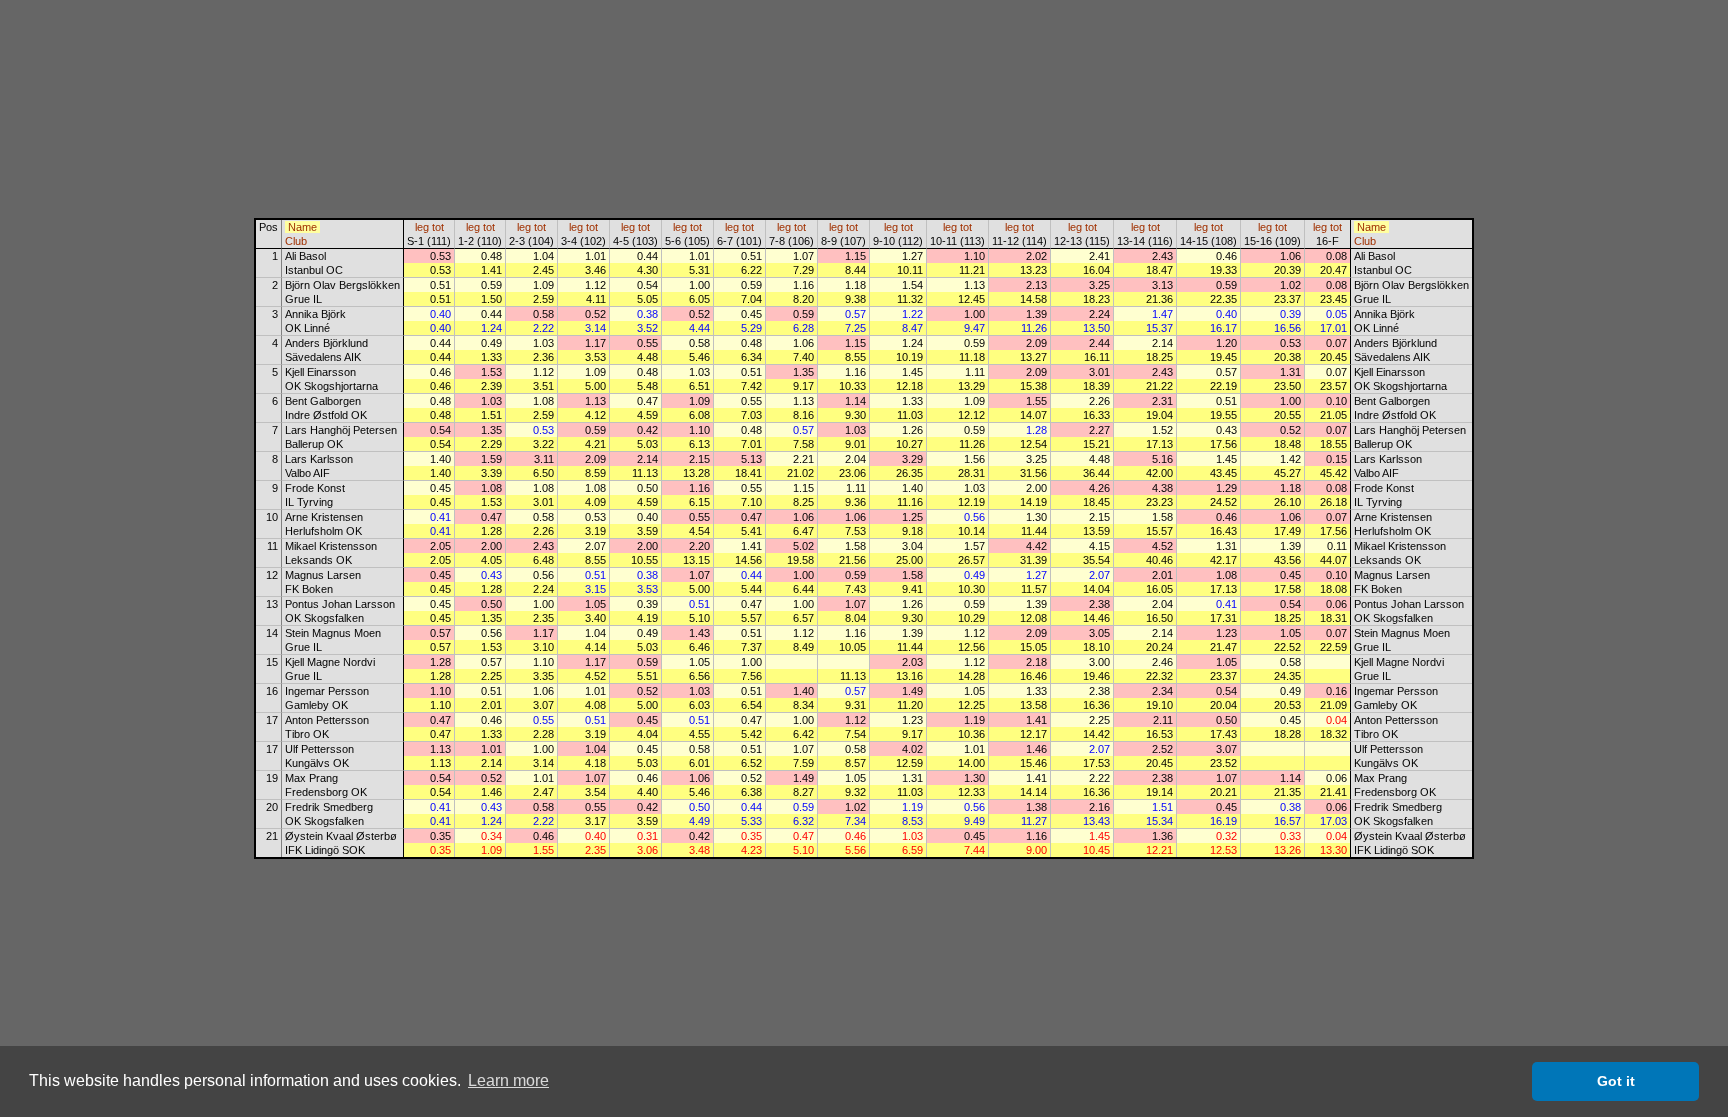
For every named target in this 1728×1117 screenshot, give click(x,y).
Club (296, 241)
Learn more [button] (508, 1080)
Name (302, 227)
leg (422, 227)
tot (438, 227)
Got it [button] (1616, 1081)
